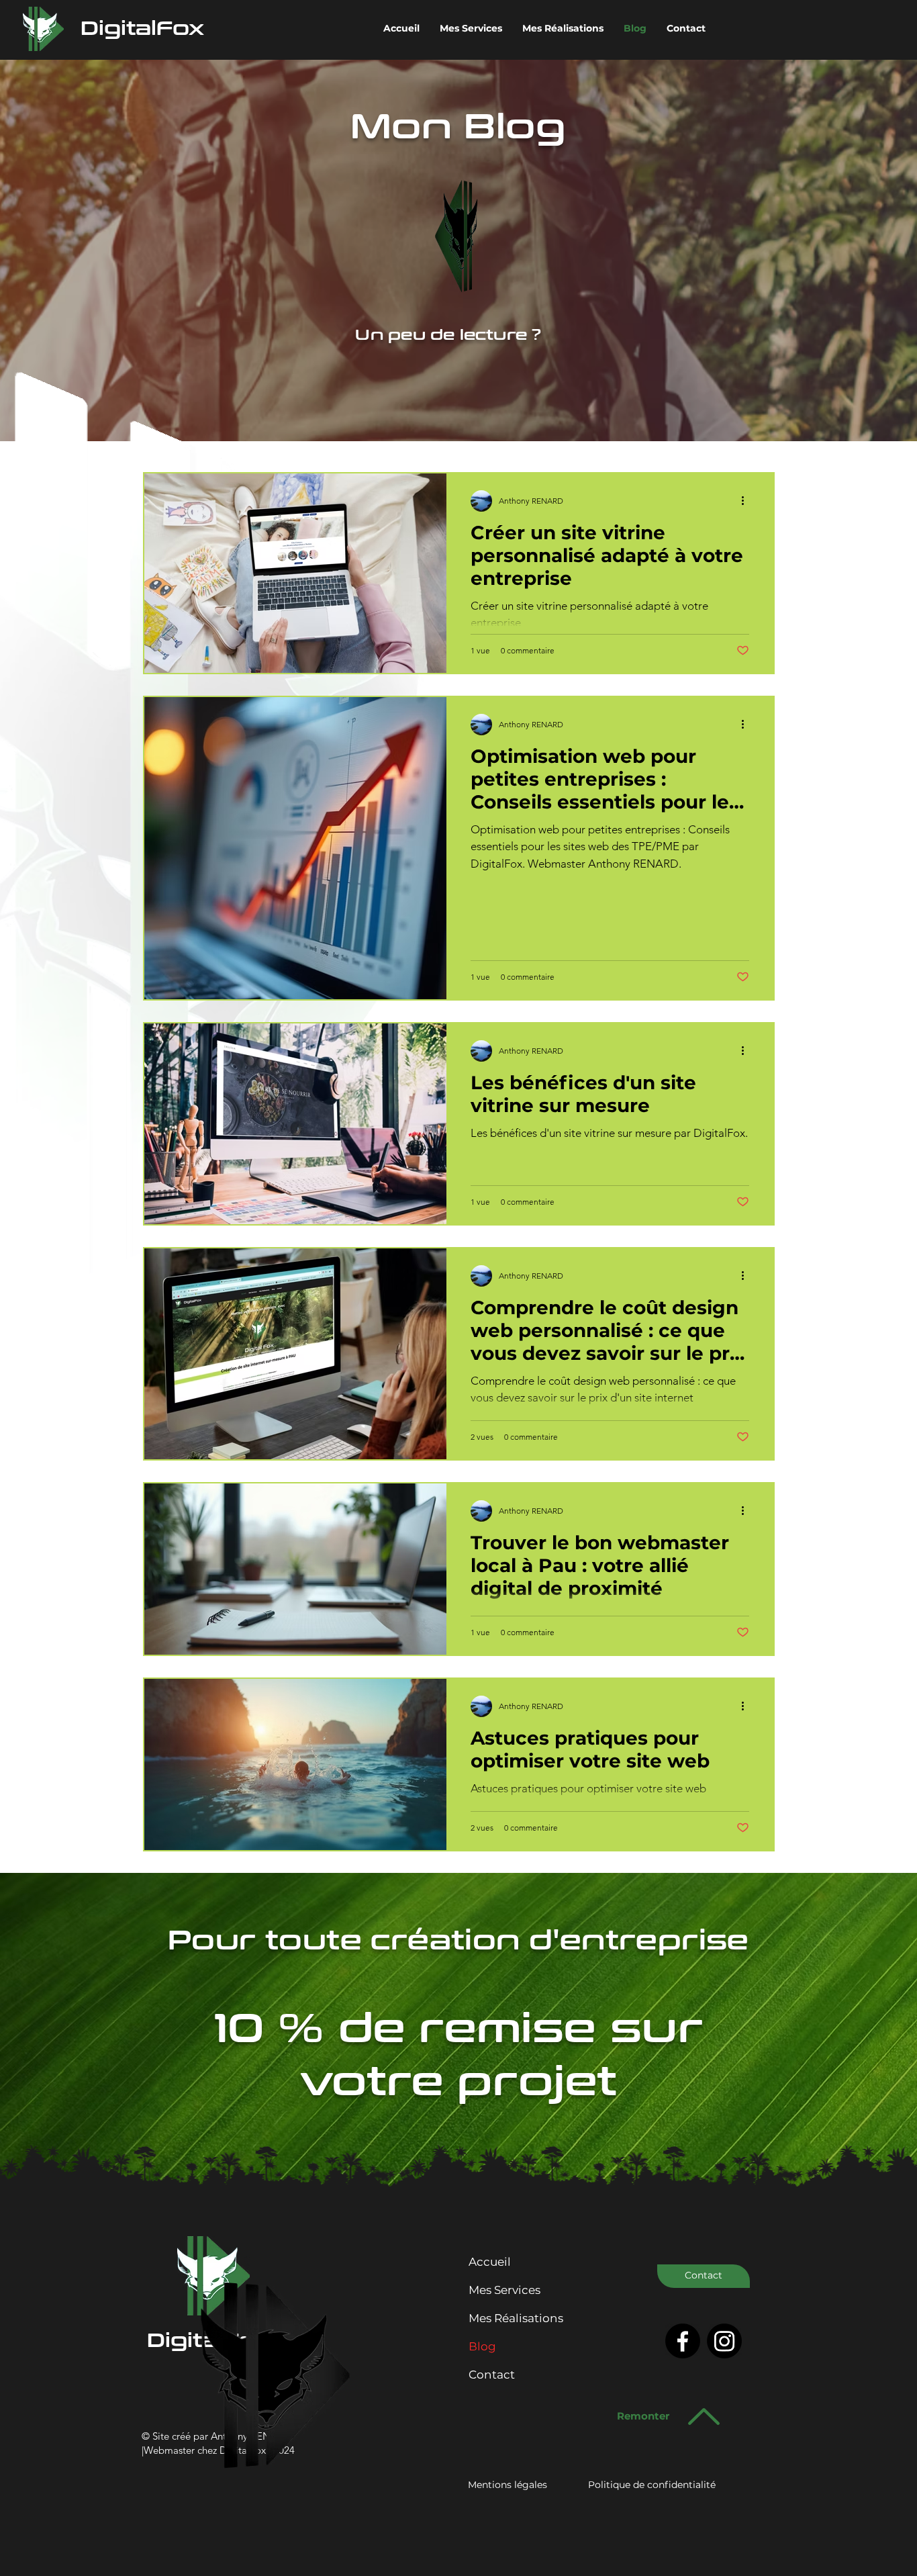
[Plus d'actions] (747, 501)
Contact (492, 2375)
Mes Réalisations (516, 2318)
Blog (482, 2346)
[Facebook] (683, 2341)
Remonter (643, 2416)
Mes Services (504, 2290)
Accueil (490, 2262)
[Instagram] (724, 2341)
